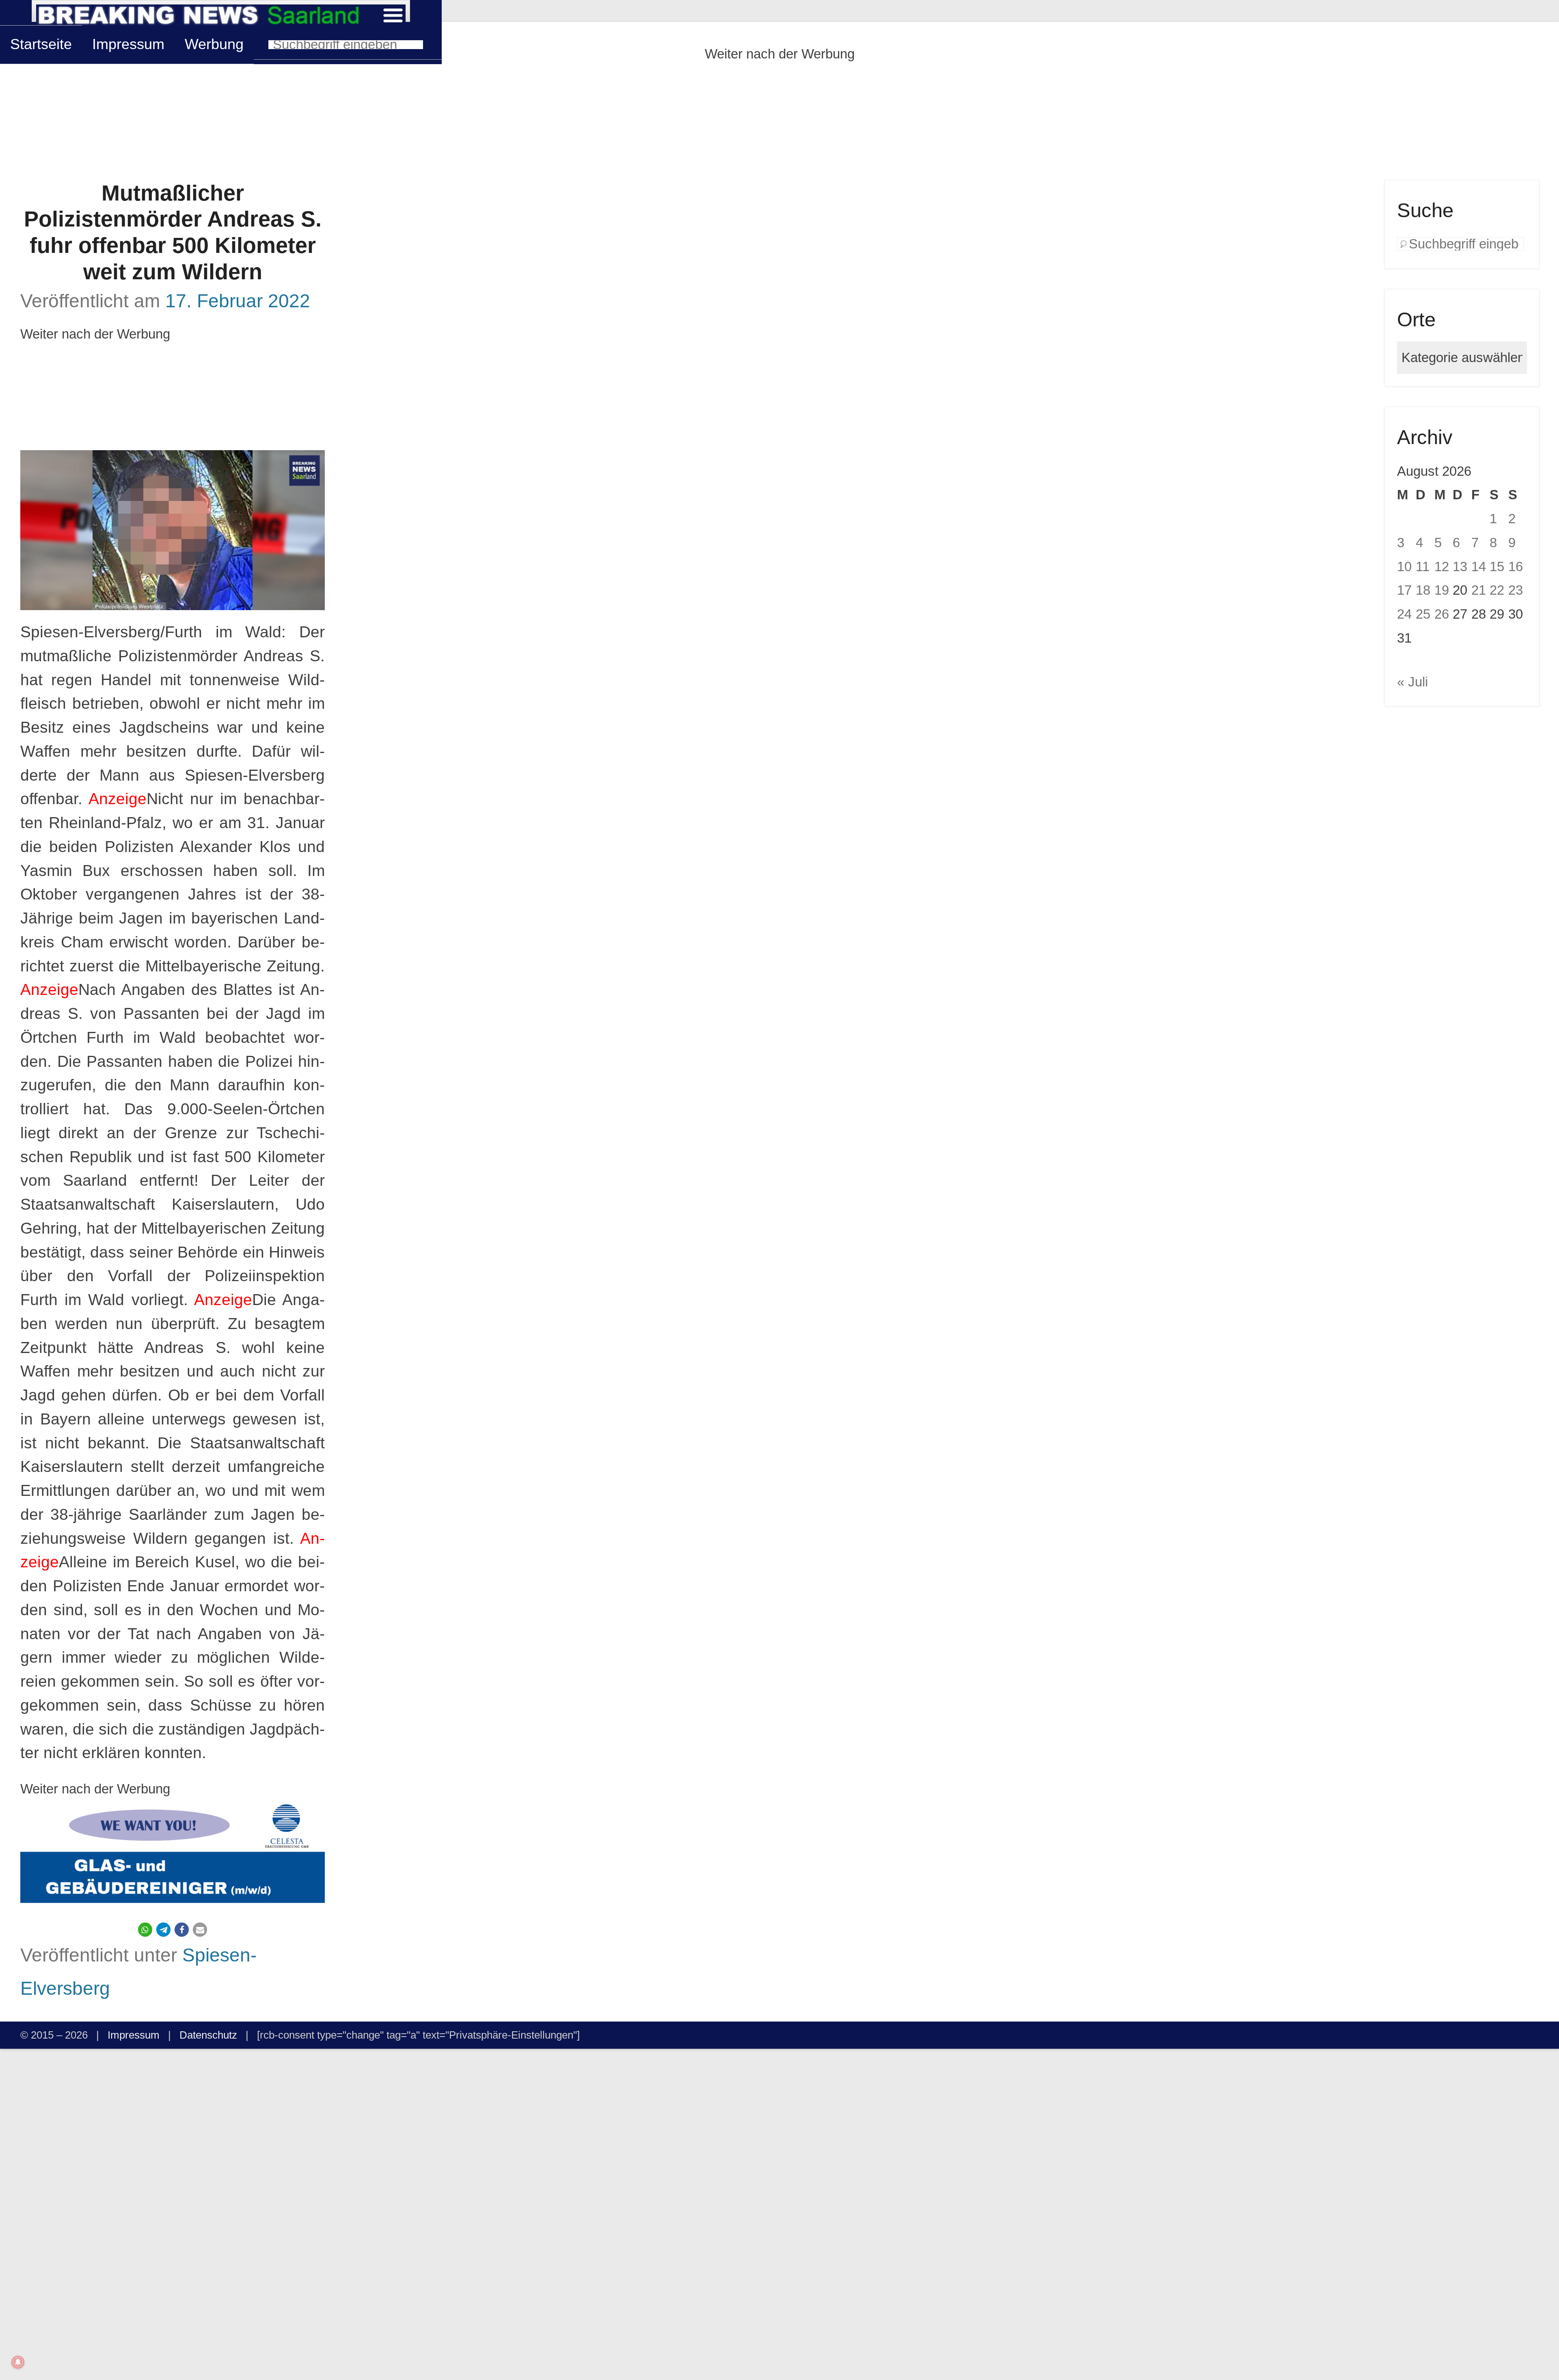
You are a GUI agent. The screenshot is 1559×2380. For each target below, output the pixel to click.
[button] (145, 1930)
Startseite (41, 44)
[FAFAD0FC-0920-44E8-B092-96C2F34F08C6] (173, 1856)
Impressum (128, 44)
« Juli (1412, 682)
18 (1423, 590)
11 (1423, 566)
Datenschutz (208, 2035)
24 (1404, 614)
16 (1516, 566)
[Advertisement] (779, 123)
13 (1460, 566)
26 (1442, 614)
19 (1442, 590)
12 (1442, 566)
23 (1516, 590)
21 (1479, 590)
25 (1423, 614)
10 (1404, 566)
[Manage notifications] (18, 2362)
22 (1497, 590)
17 (1404, 590)
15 (1497, 566)
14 (1479, 566)
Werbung (214, 44)
